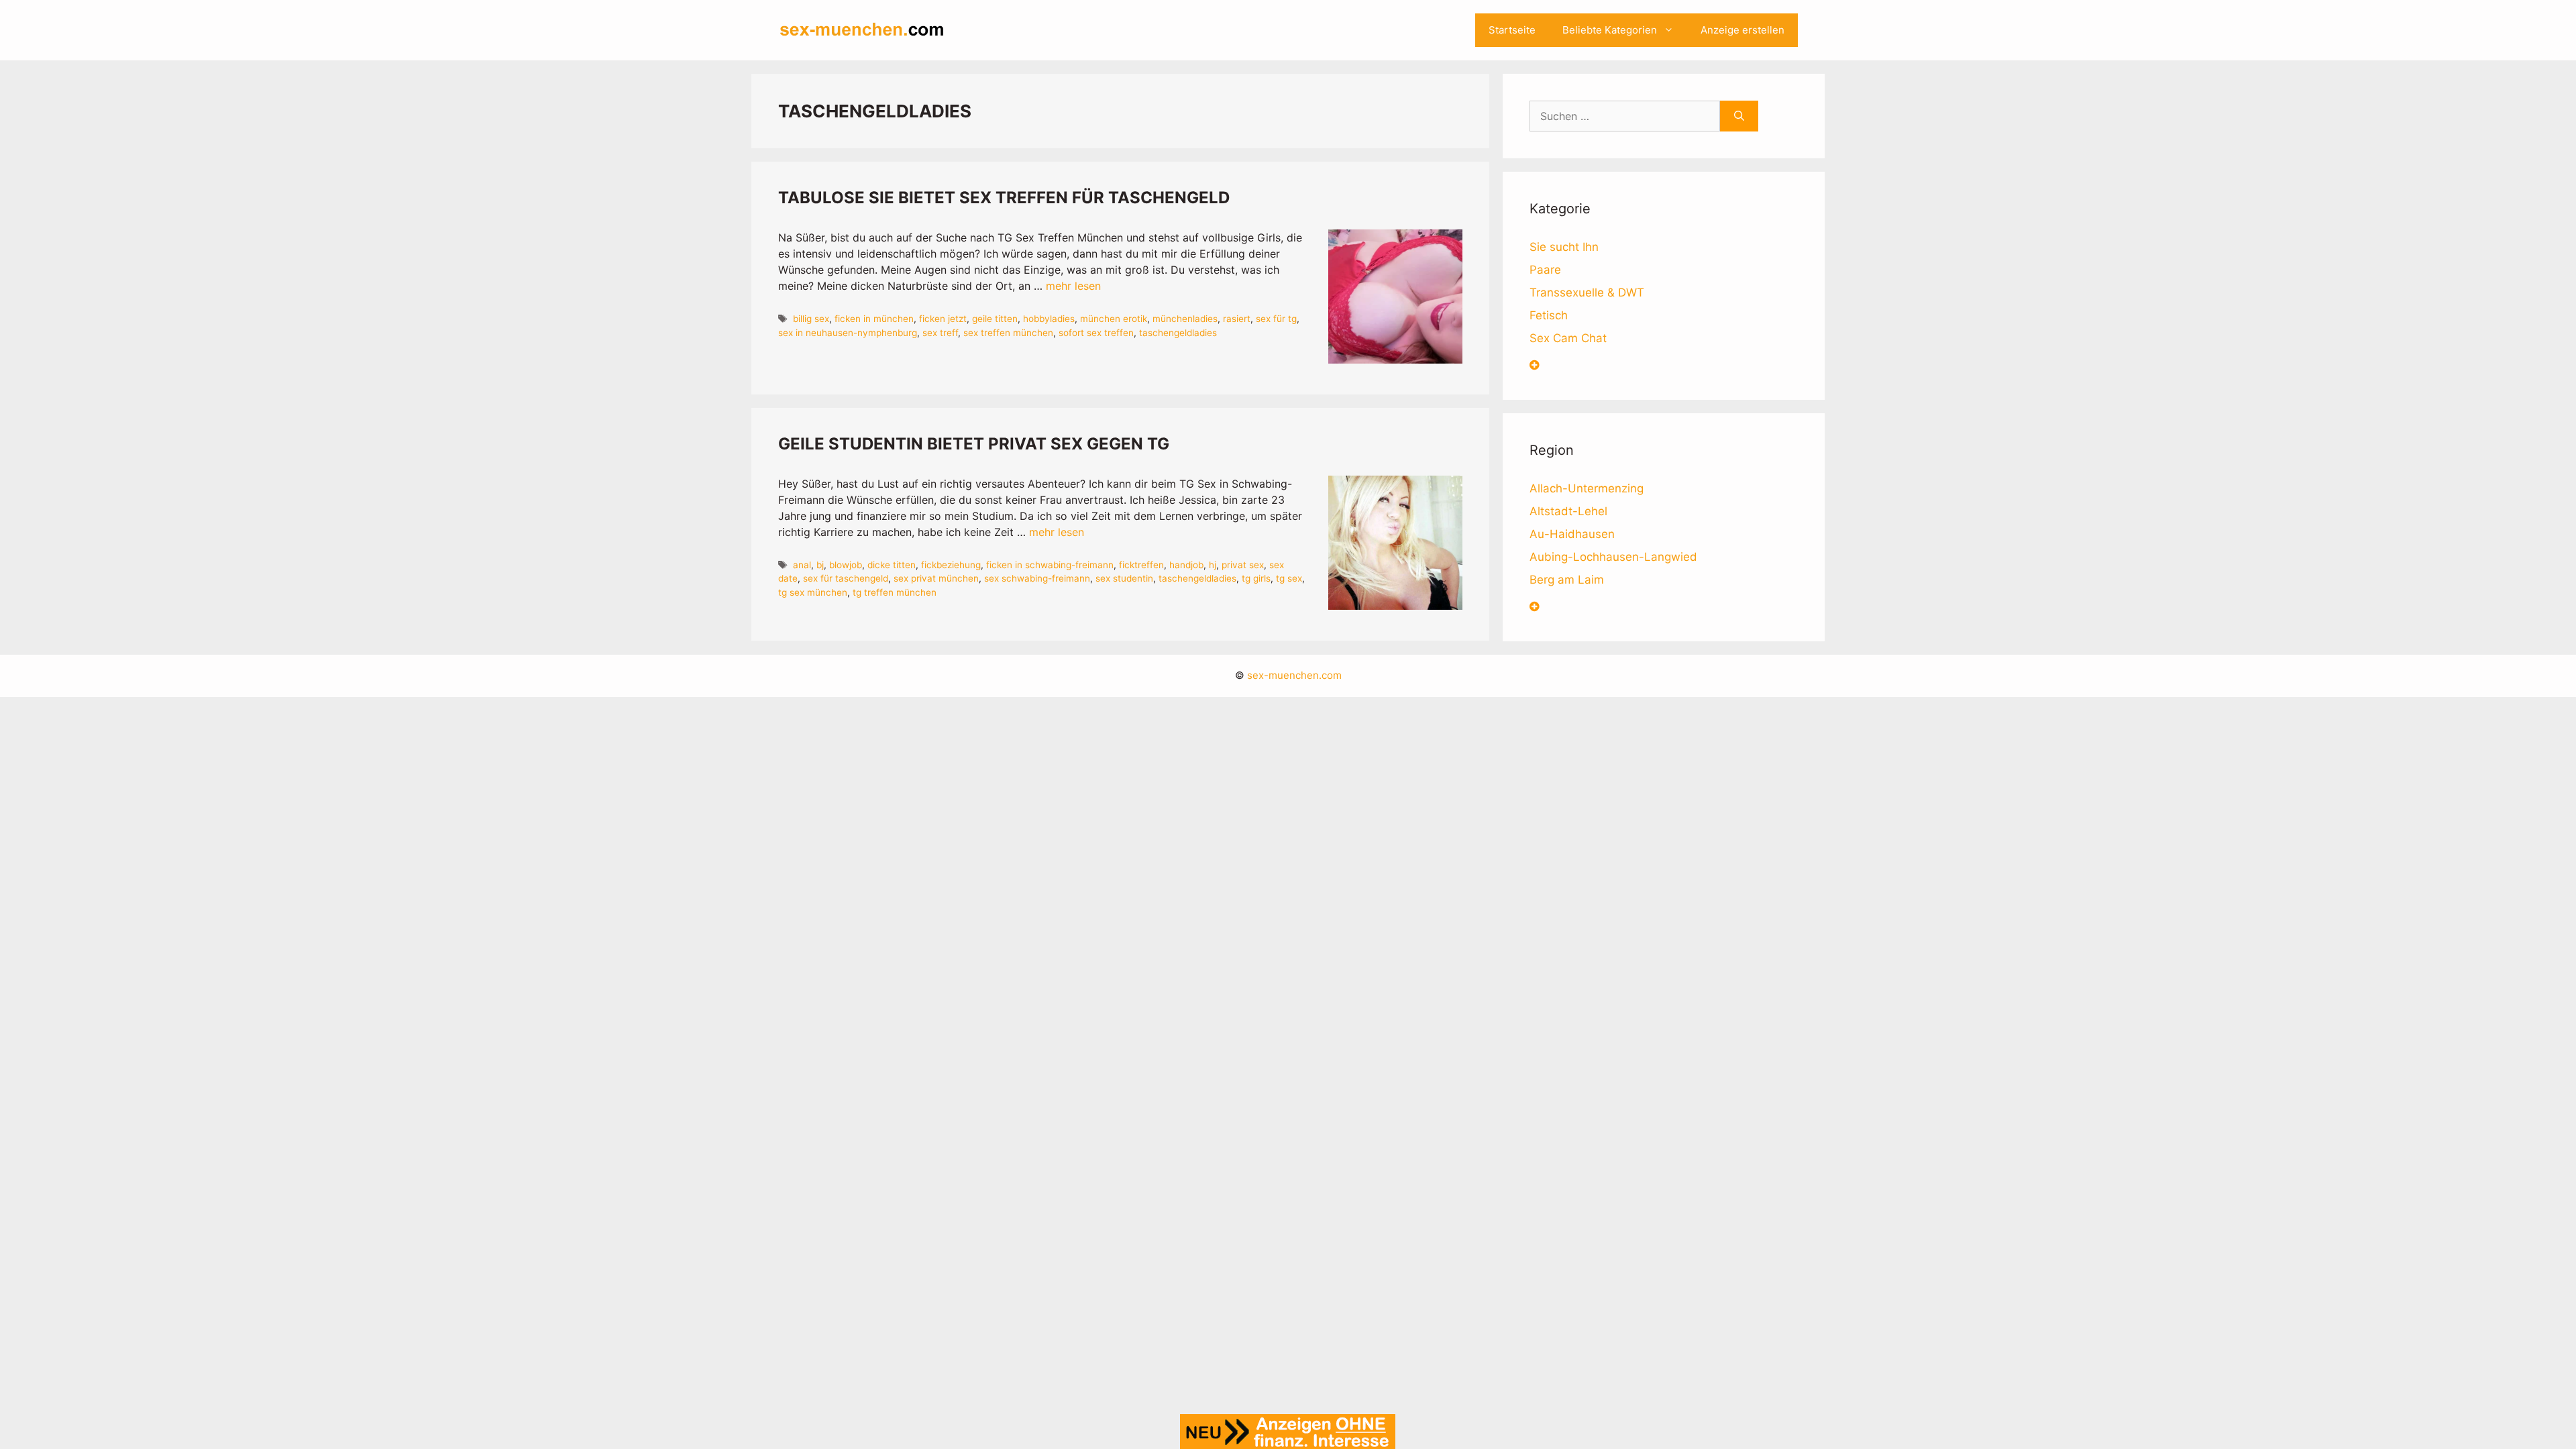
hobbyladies (1049, 319)
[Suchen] (1739, 116)
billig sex (811, 319)
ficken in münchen (874, 319)
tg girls (1256, 578)
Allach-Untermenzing (1587, 488)
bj (820, 565)
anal (802, 565)
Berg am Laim (1567, 580)
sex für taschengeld (846, 578)
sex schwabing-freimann (1037, 578)
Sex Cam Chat (1568, 338)
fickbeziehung (951, 565)
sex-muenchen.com (1294, 675)
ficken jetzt (943, 319)
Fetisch (1549, 315)
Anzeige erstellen (1742, 30)
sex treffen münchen (1008, 333)
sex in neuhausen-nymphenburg (848, 333)
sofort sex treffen (1096, 333)
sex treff (940, 333)
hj (1213, 565)
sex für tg (1276, 319)
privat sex (1243, 565)
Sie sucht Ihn (1564, 247)
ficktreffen (1141, 565)
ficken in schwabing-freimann (1050, 565)
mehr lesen (1073, 286)
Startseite (1512, 30)
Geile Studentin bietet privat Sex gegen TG (974, 444)
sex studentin (1124, 578)
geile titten (995, 319)
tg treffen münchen (895, 592)
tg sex (1289, 578)
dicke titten (892, 565)
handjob (1186, 565)
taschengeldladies (1178, 333)
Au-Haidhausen (1572, 534)
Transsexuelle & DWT (1587, 292)
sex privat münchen (936, 578)
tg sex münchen (813, 592)
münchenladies (1185, 319)
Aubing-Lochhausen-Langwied (1613, 557)
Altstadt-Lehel (1568, 511)
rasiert (1237, 319)
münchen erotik (1114, 319)
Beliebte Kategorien (1610, 30)
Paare (1545, 270)
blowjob (846, 565)
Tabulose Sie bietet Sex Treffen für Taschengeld (1004, 198)
